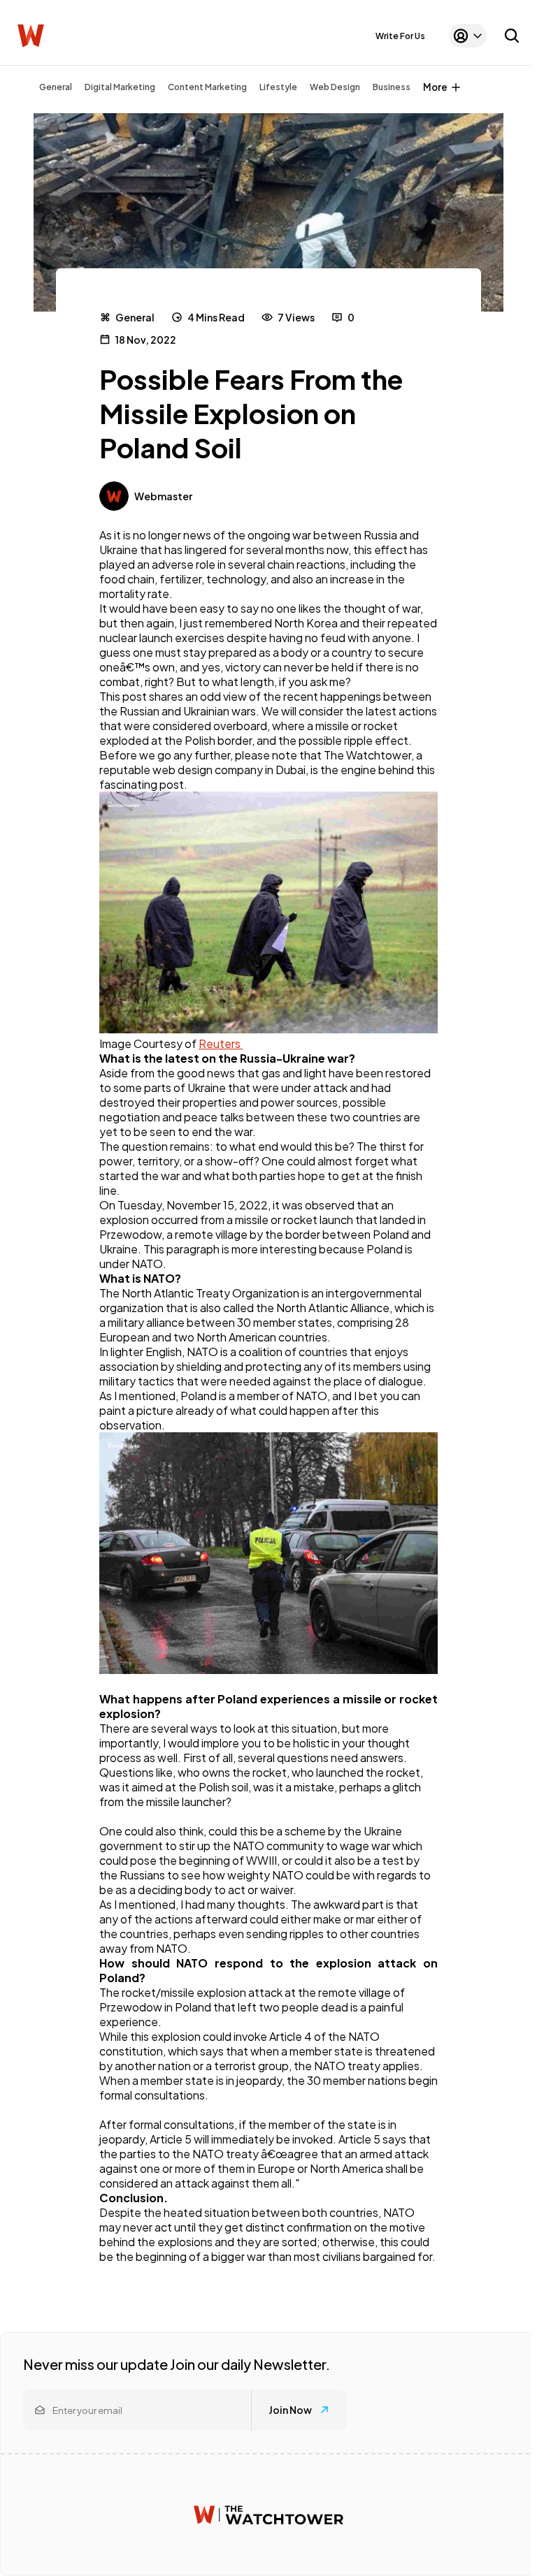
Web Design (335, 87)
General (56, 87)
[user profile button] (468, 36)
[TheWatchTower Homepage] (31, 36)
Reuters (221, 1043)
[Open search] (512, 36)
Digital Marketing (120, 87)
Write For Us (400, 36)
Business (392, 87)
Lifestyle (278, 87)
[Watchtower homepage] (268, 2515)
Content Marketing (207, 87)
